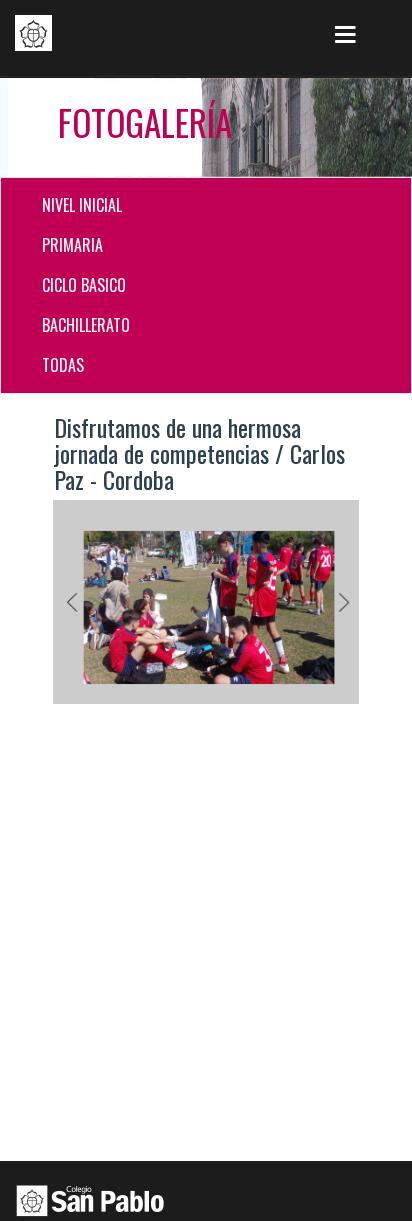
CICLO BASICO (84, 285)
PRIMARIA (72, 245)
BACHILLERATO (86, 325)
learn (33, 33)
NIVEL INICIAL (82, 205)
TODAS (63, 365)
